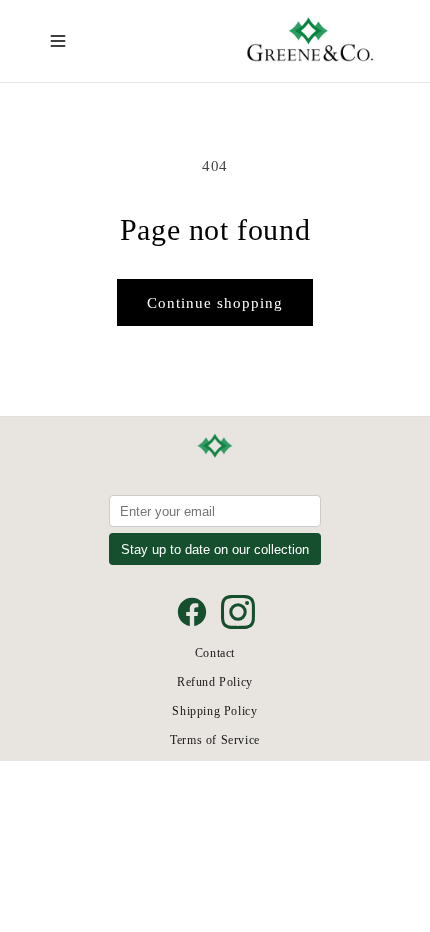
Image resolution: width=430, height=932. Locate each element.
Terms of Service (215, 740)
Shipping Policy (214, 711)
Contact (215, 653)
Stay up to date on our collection (215, 549)
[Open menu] (58, 41)
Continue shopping (215, 303)
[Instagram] (238, 612)
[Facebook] (192, 612)
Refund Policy (215, 682)
